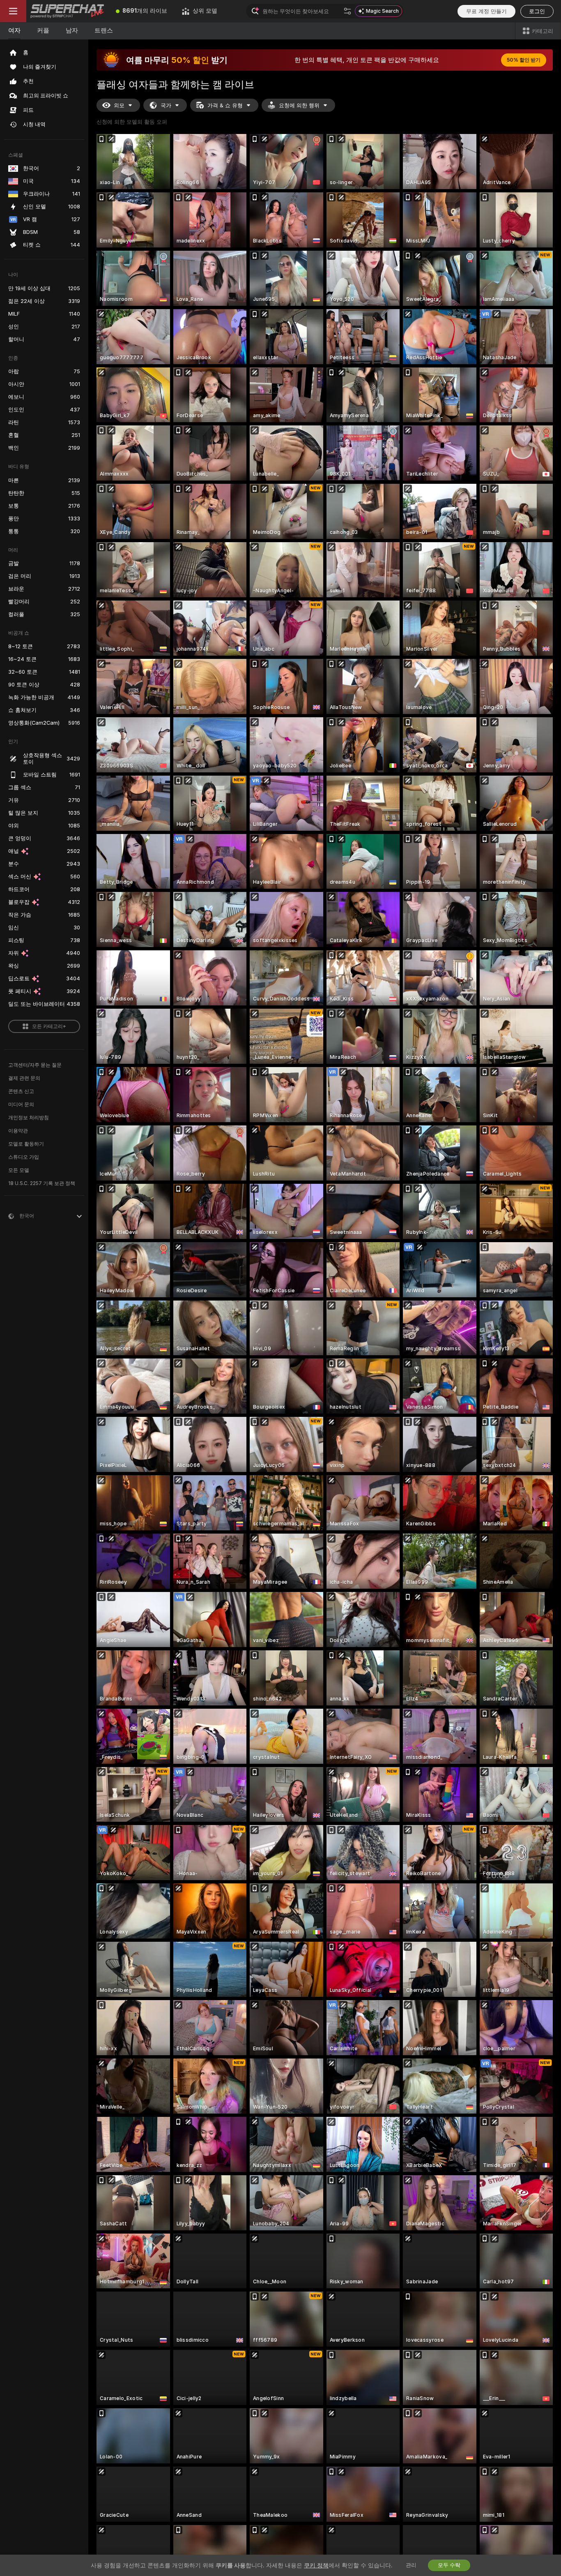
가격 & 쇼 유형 (225, 105)
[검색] (347, 11)
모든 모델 (19, 1170)
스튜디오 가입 (24, 1157)
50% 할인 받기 (524, 60)
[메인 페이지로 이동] (67, 11)
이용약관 (18, 1131)
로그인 (537, 11)
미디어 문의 (21, 1104)
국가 (166, 105)
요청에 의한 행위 (299, 105)
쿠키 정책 (316, 2565)
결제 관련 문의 (24, 1078)
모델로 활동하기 (26, 1144)
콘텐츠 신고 (21, 1091)
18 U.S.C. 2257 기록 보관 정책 (42, 1183)
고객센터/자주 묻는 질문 (35, 1065)
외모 (119, 105)
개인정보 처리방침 (29, 1118)
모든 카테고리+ (49, 1026)
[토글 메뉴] (13, 11)
